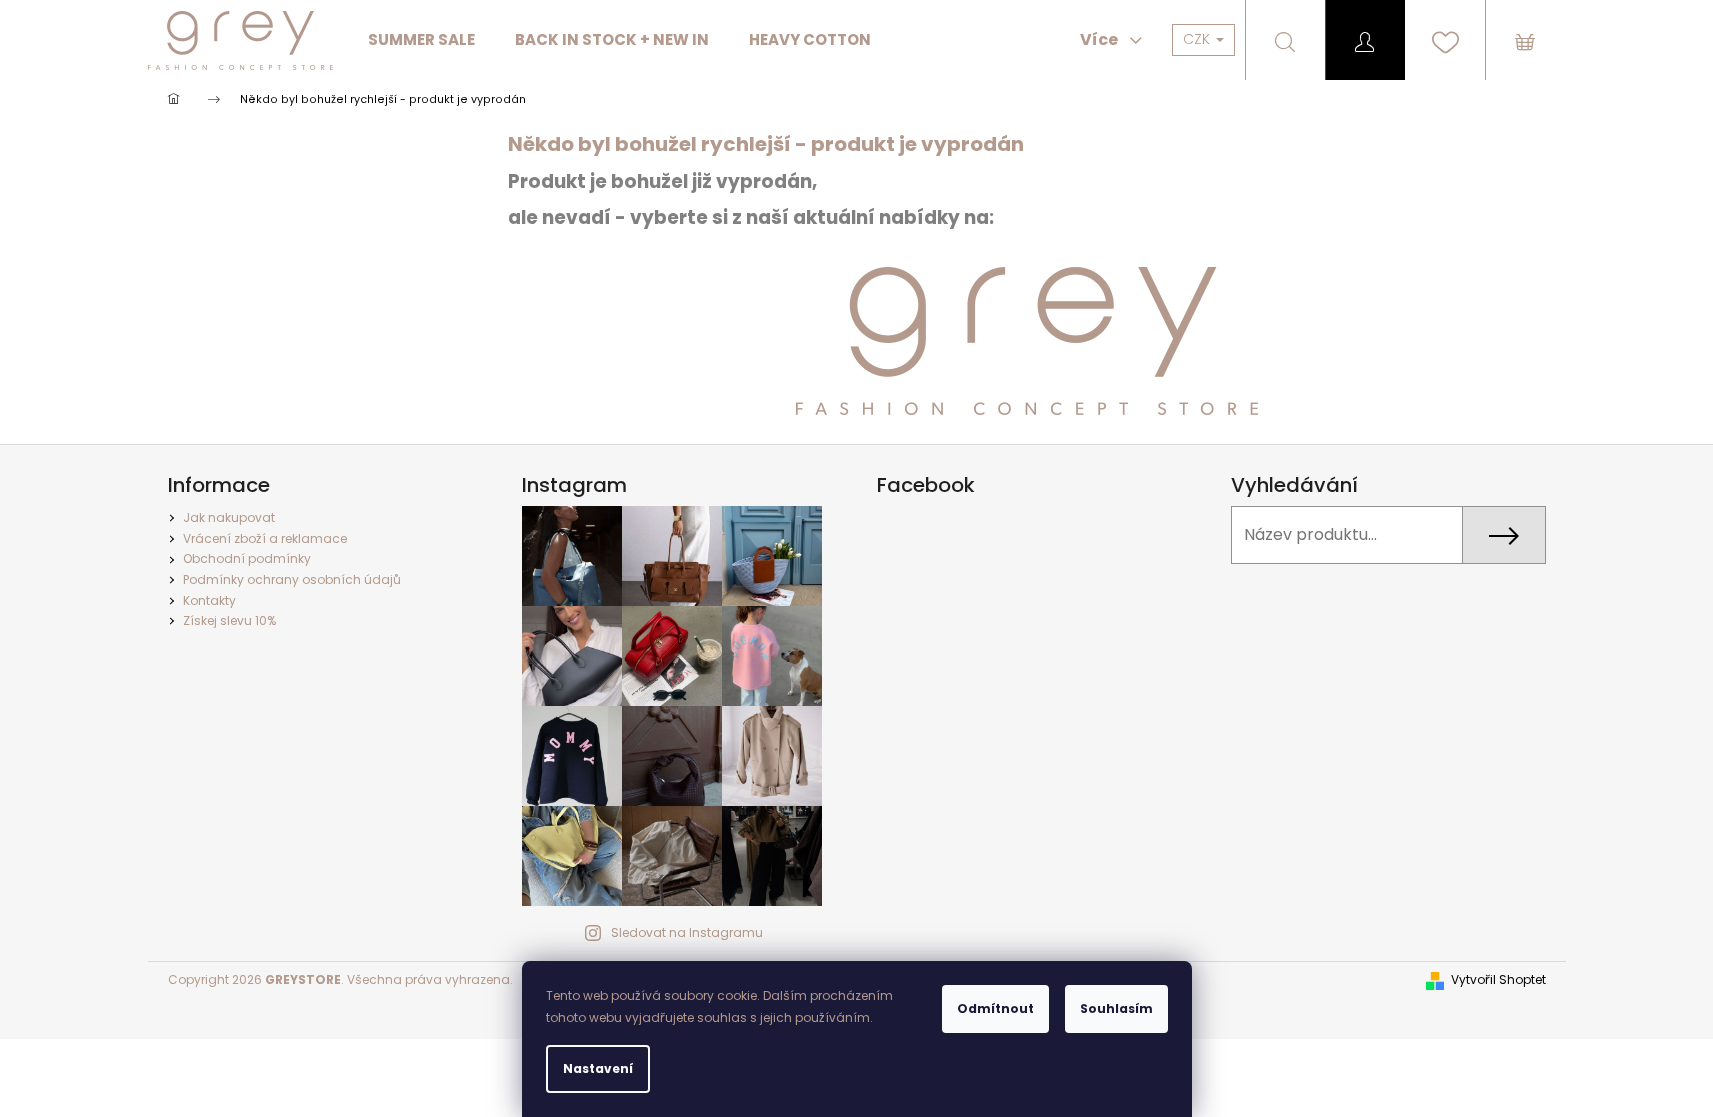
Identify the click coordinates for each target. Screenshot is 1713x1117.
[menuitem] (421, 40)
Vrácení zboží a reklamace (265, 538)
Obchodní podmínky (247, 558)
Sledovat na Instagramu (687, 932)
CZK (1198, 39)
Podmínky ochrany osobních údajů (292, 579)
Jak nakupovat (229, 517)
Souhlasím (1116, 1008)
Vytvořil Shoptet (1498, 980)
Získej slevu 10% (229, 620)
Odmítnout (995, 1008)
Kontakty (209, 600)
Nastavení (598, 1068)
